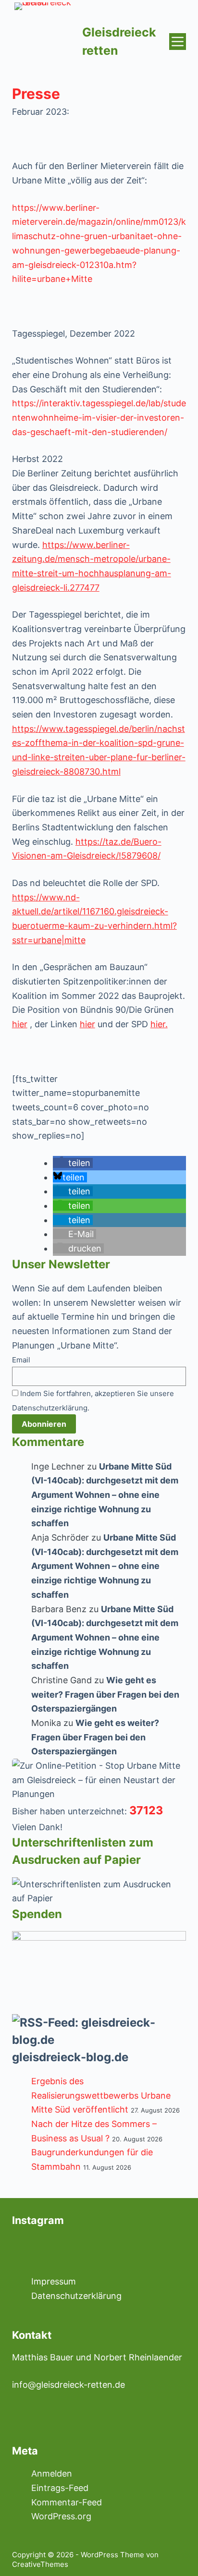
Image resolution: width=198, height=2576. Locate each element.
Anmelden (52, 2473)
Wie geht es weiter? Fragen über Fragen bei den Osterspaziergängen (105, 1694)
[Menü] (178, 42)
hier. (159, 1024)
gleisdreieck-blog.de (70, 2057)
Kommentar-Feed (67, 2502)
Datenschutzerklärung (76, 2296)
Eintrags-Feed (60, 2488)
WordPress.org (61, 2516)
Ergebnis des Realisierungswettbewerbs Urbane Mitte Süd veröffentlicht (101, 2095)
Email (21, 1360)
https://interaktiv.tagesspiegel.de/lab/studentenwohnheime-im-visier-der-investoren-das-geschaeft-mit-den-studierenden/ (99, 417)
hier (20, 1024)
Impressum (54, 2281)
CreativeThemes (40, 2564)
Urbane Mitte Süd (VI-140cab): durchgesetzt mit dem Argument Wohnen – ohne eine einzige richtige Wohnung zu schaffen (105, 1495)
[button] (73, 1163)
